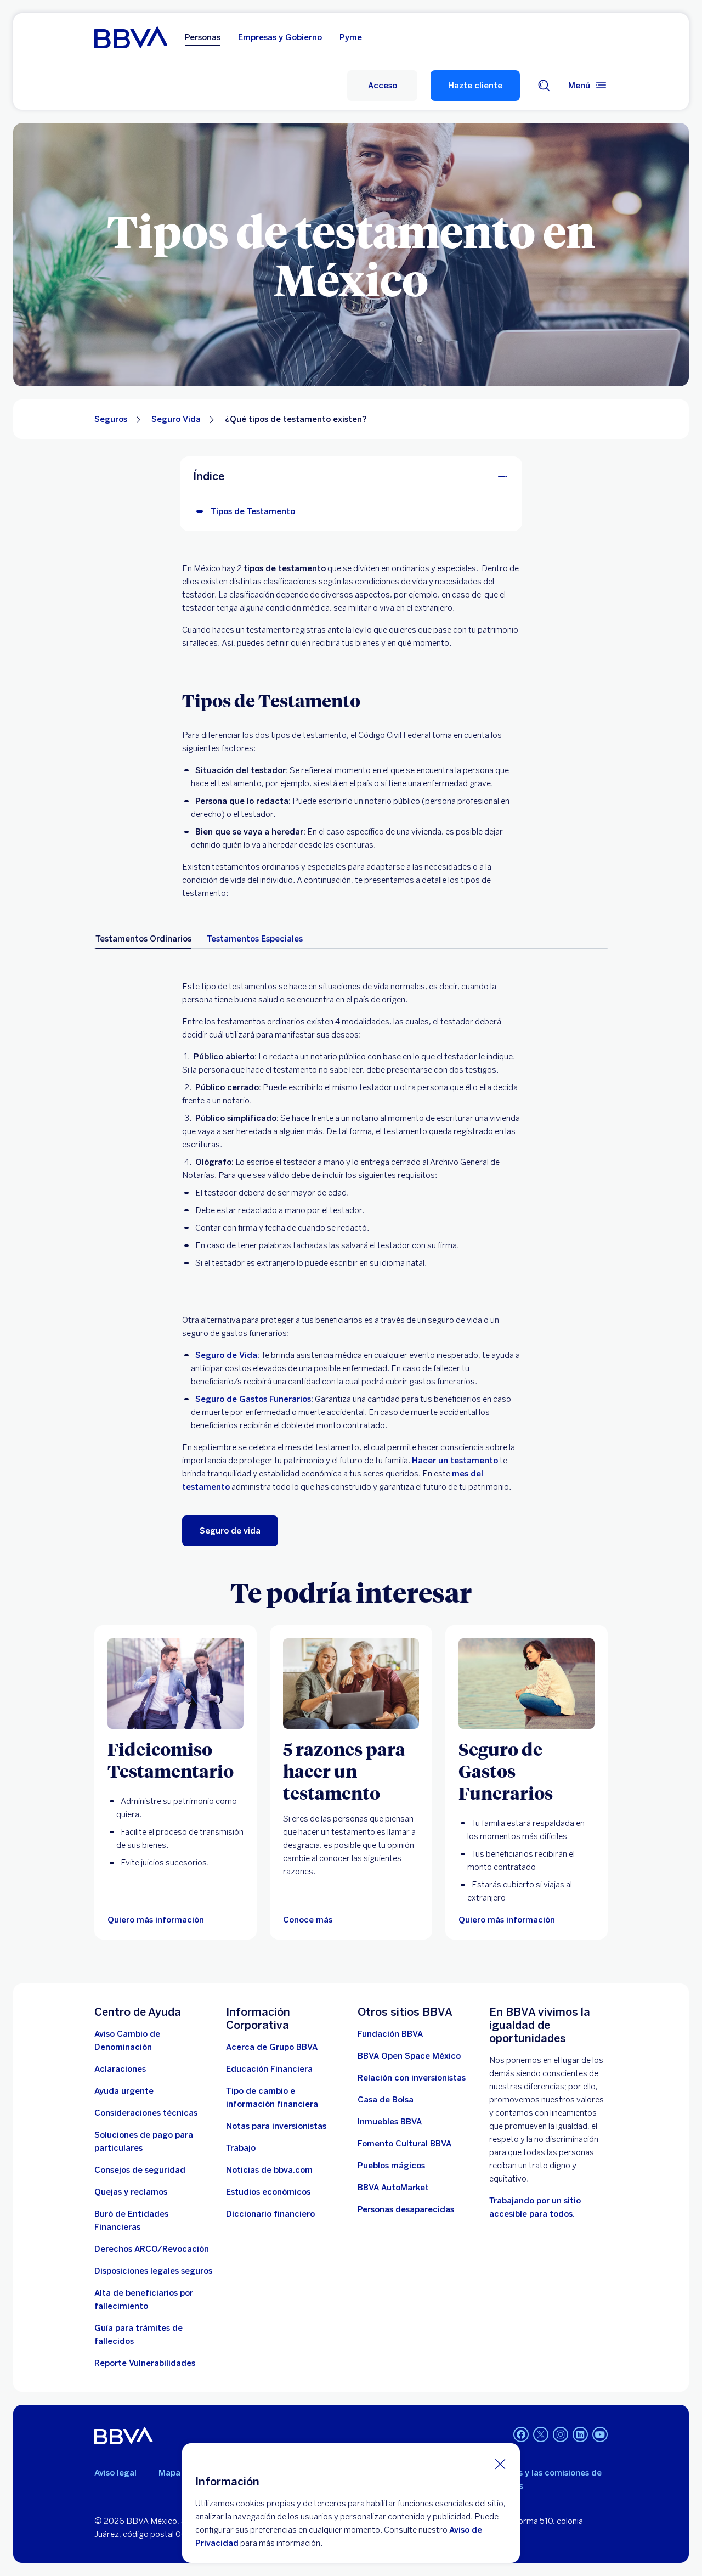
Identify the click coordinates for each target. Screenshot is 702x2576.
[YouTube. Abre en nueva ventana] (600, 2434)
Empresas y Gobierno (280, 37)
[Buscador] (544, 86)
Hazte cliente (475, 86)
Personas (203, 37)
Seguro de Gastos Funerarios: (254, 1399)
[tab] (143, 939)
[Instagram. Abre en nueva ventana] (561, 2434)
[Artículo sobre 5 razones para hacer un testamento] (351, 1684)
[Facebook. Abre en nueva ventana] (521, 2434)
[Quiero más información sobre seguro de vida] (526, 1684)
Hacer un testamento (455, 1461)
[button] (382, 86)
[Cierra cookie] (500, 2464)
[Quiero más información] (175, 1684)
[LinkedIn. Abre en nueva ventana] (580, 2434)
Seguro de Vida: (227, 1355)
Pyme (351, 37)
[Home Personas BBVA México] (131, 37)
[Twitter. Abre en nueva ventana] (541, 2434)
